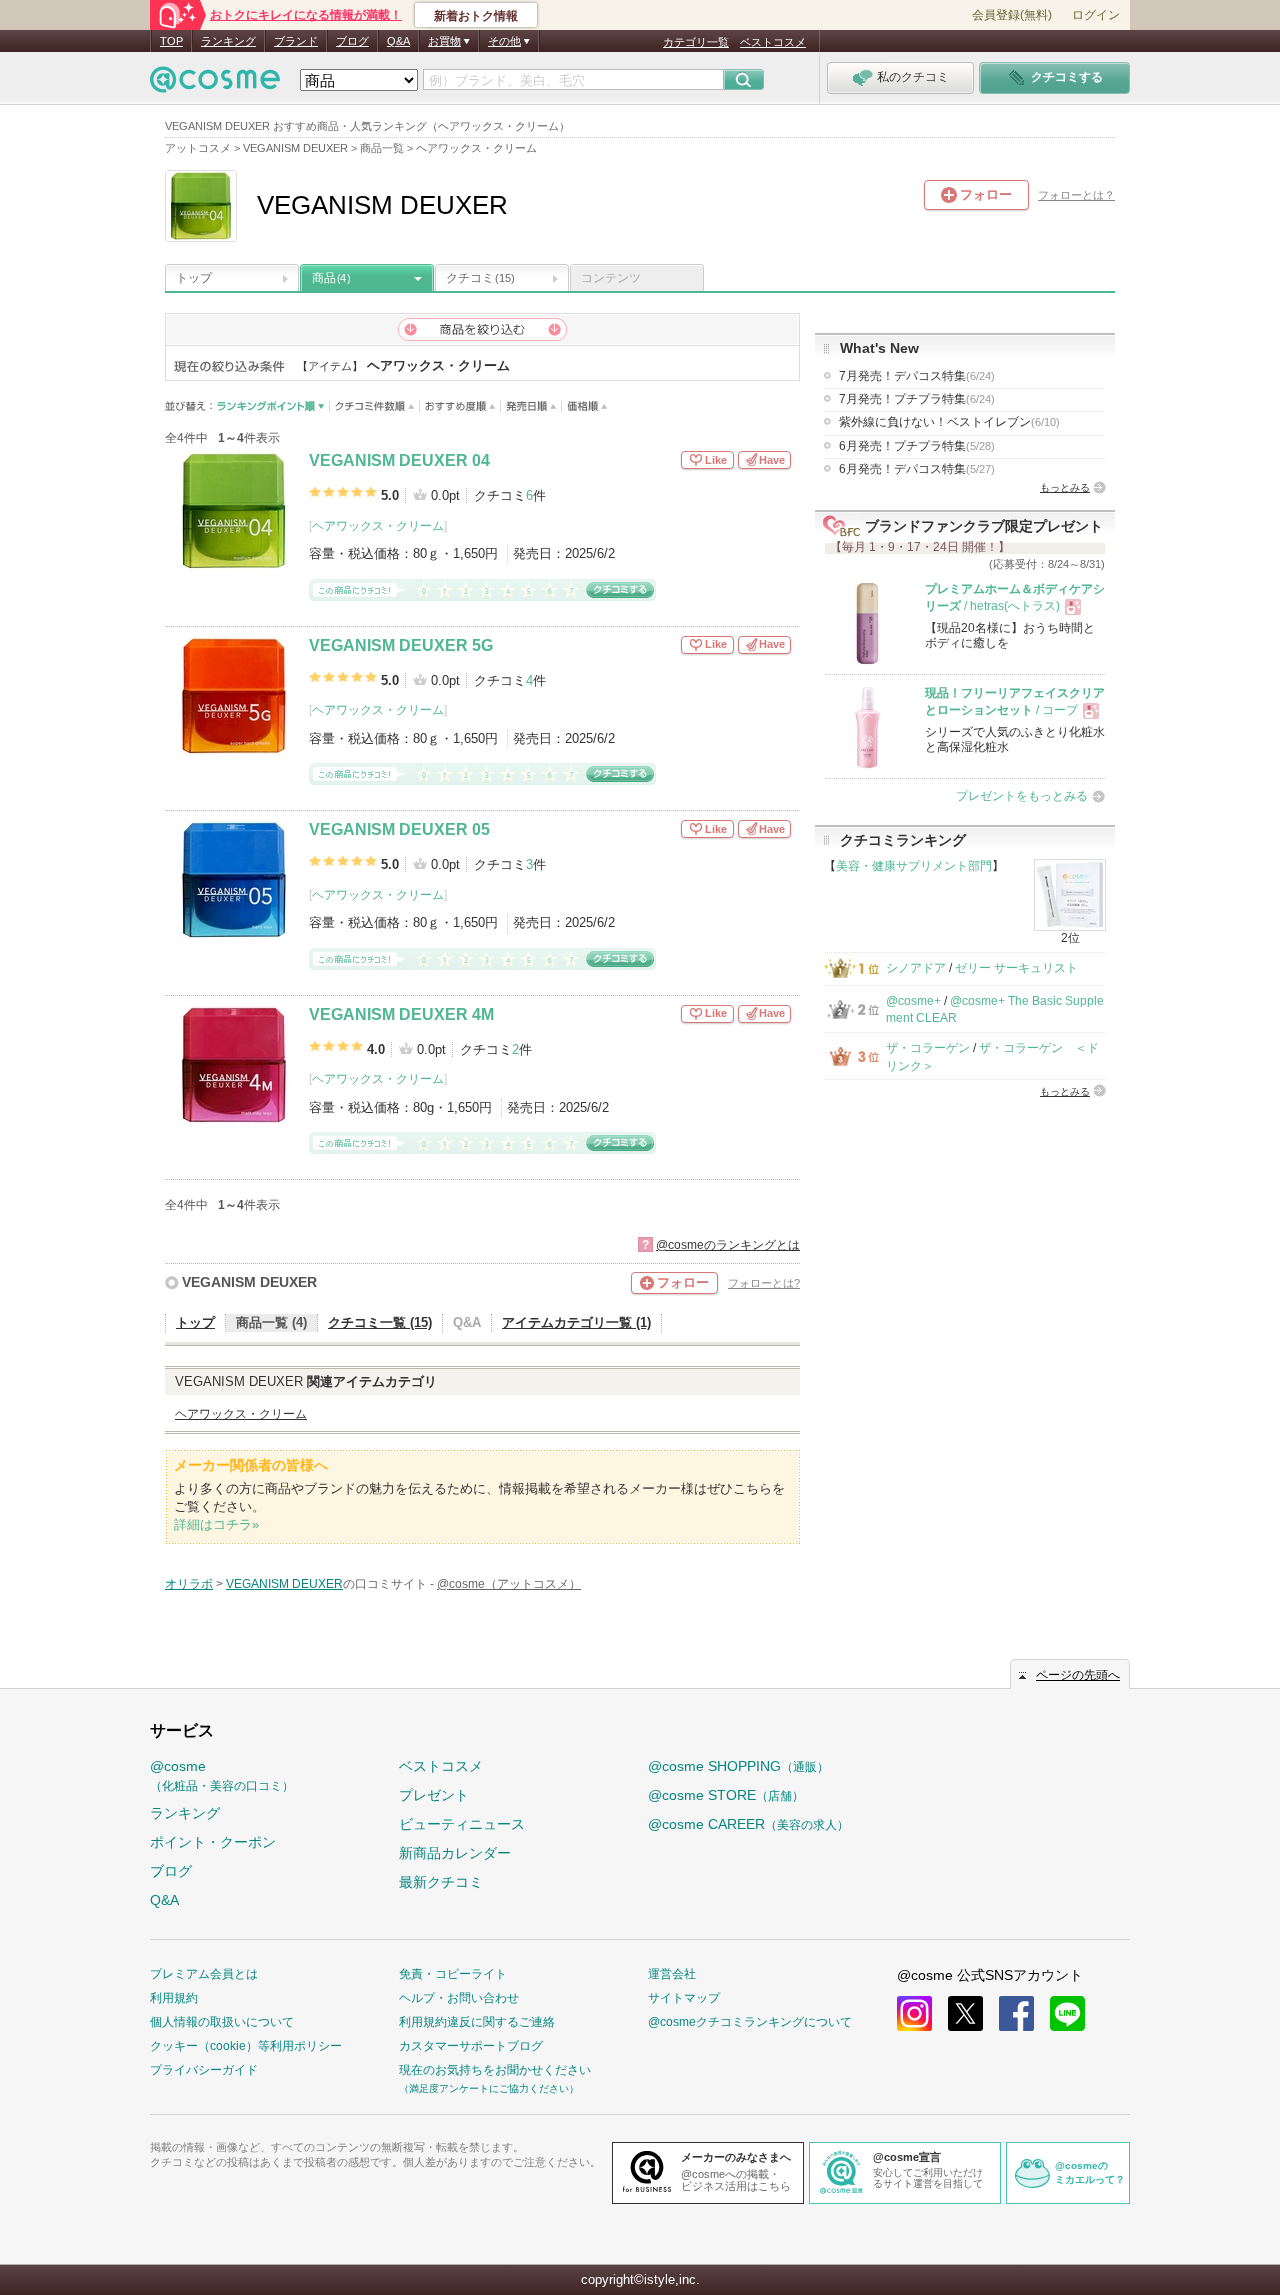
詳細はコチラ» (216, 1524)
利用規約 (174, 1998)
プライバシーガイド (204, 2070)
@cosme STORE (726, 1795)
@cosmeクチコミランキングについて (750, 2022)
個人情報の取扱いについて (222, 2022)
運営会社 (672, 1974)
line (1067, 2013)
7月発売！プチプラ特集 (917, 399)
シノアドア (916, 968)
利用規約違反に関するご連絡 (477, 2022)
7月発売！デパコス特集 (917, 376)
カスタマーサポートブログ (471, 2046)
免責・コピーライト (453, 1974)
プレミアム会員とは (204, 1974)
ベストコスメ (773, 42)
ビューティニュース (462, 1824)
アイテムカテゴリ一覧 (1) (576, 1322)
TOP (171, 41)
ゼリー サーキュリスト (1016, 968)
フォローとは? (764, 1283)
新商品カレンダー (455, 1853)
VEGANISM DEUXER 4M (401, 1014)
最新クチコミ (441, 1882)
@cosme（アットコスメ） (509, 1584)
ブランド (296, 41)
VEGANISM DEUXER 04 (399, 460)
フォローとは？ (1076, 195)
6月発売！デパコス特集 (917, 469)
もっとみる (1065, 487)
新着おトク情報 (476, 16)
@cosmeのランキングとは (728, 1245)
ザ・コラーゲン (928, 1048)
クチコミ (480, 278)
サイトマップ (684, 1998)
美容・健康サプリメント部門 (914, 866)
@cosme (222, 1775)
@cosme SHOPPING (738, 1766)
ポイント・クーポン (213, 1842)
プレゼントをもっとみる (1022, 796)
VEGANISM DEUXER (249, 1282)
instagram (914, 2013)
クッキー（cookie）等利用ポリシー (246, 2046)
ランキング (228, 41)
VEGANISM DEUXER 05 (399, 829)
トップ (194, 278)
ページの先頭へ (1078, 1675)
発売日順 (531, 406)
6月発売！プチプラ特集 (917, 446)
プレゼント (434, 1795)
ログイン (1096, 15)
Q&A (398, 41)
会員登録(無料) (1012, 15)
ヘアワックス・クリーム (378, 526)
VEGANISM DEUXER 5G (401, 645)
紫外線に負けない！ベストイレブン (949, 422)
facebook (1016, 2013)
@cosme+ (913, 1001)
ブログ (352, 41)
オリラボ (189, 1584)
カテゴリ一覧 (696, 42)
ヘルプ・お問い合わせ (459, 1998)
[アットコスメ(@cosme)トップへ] (215, 84)
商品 (331, 278)
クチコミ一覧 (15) (380, 1322)
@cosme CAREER (748, 1824)
